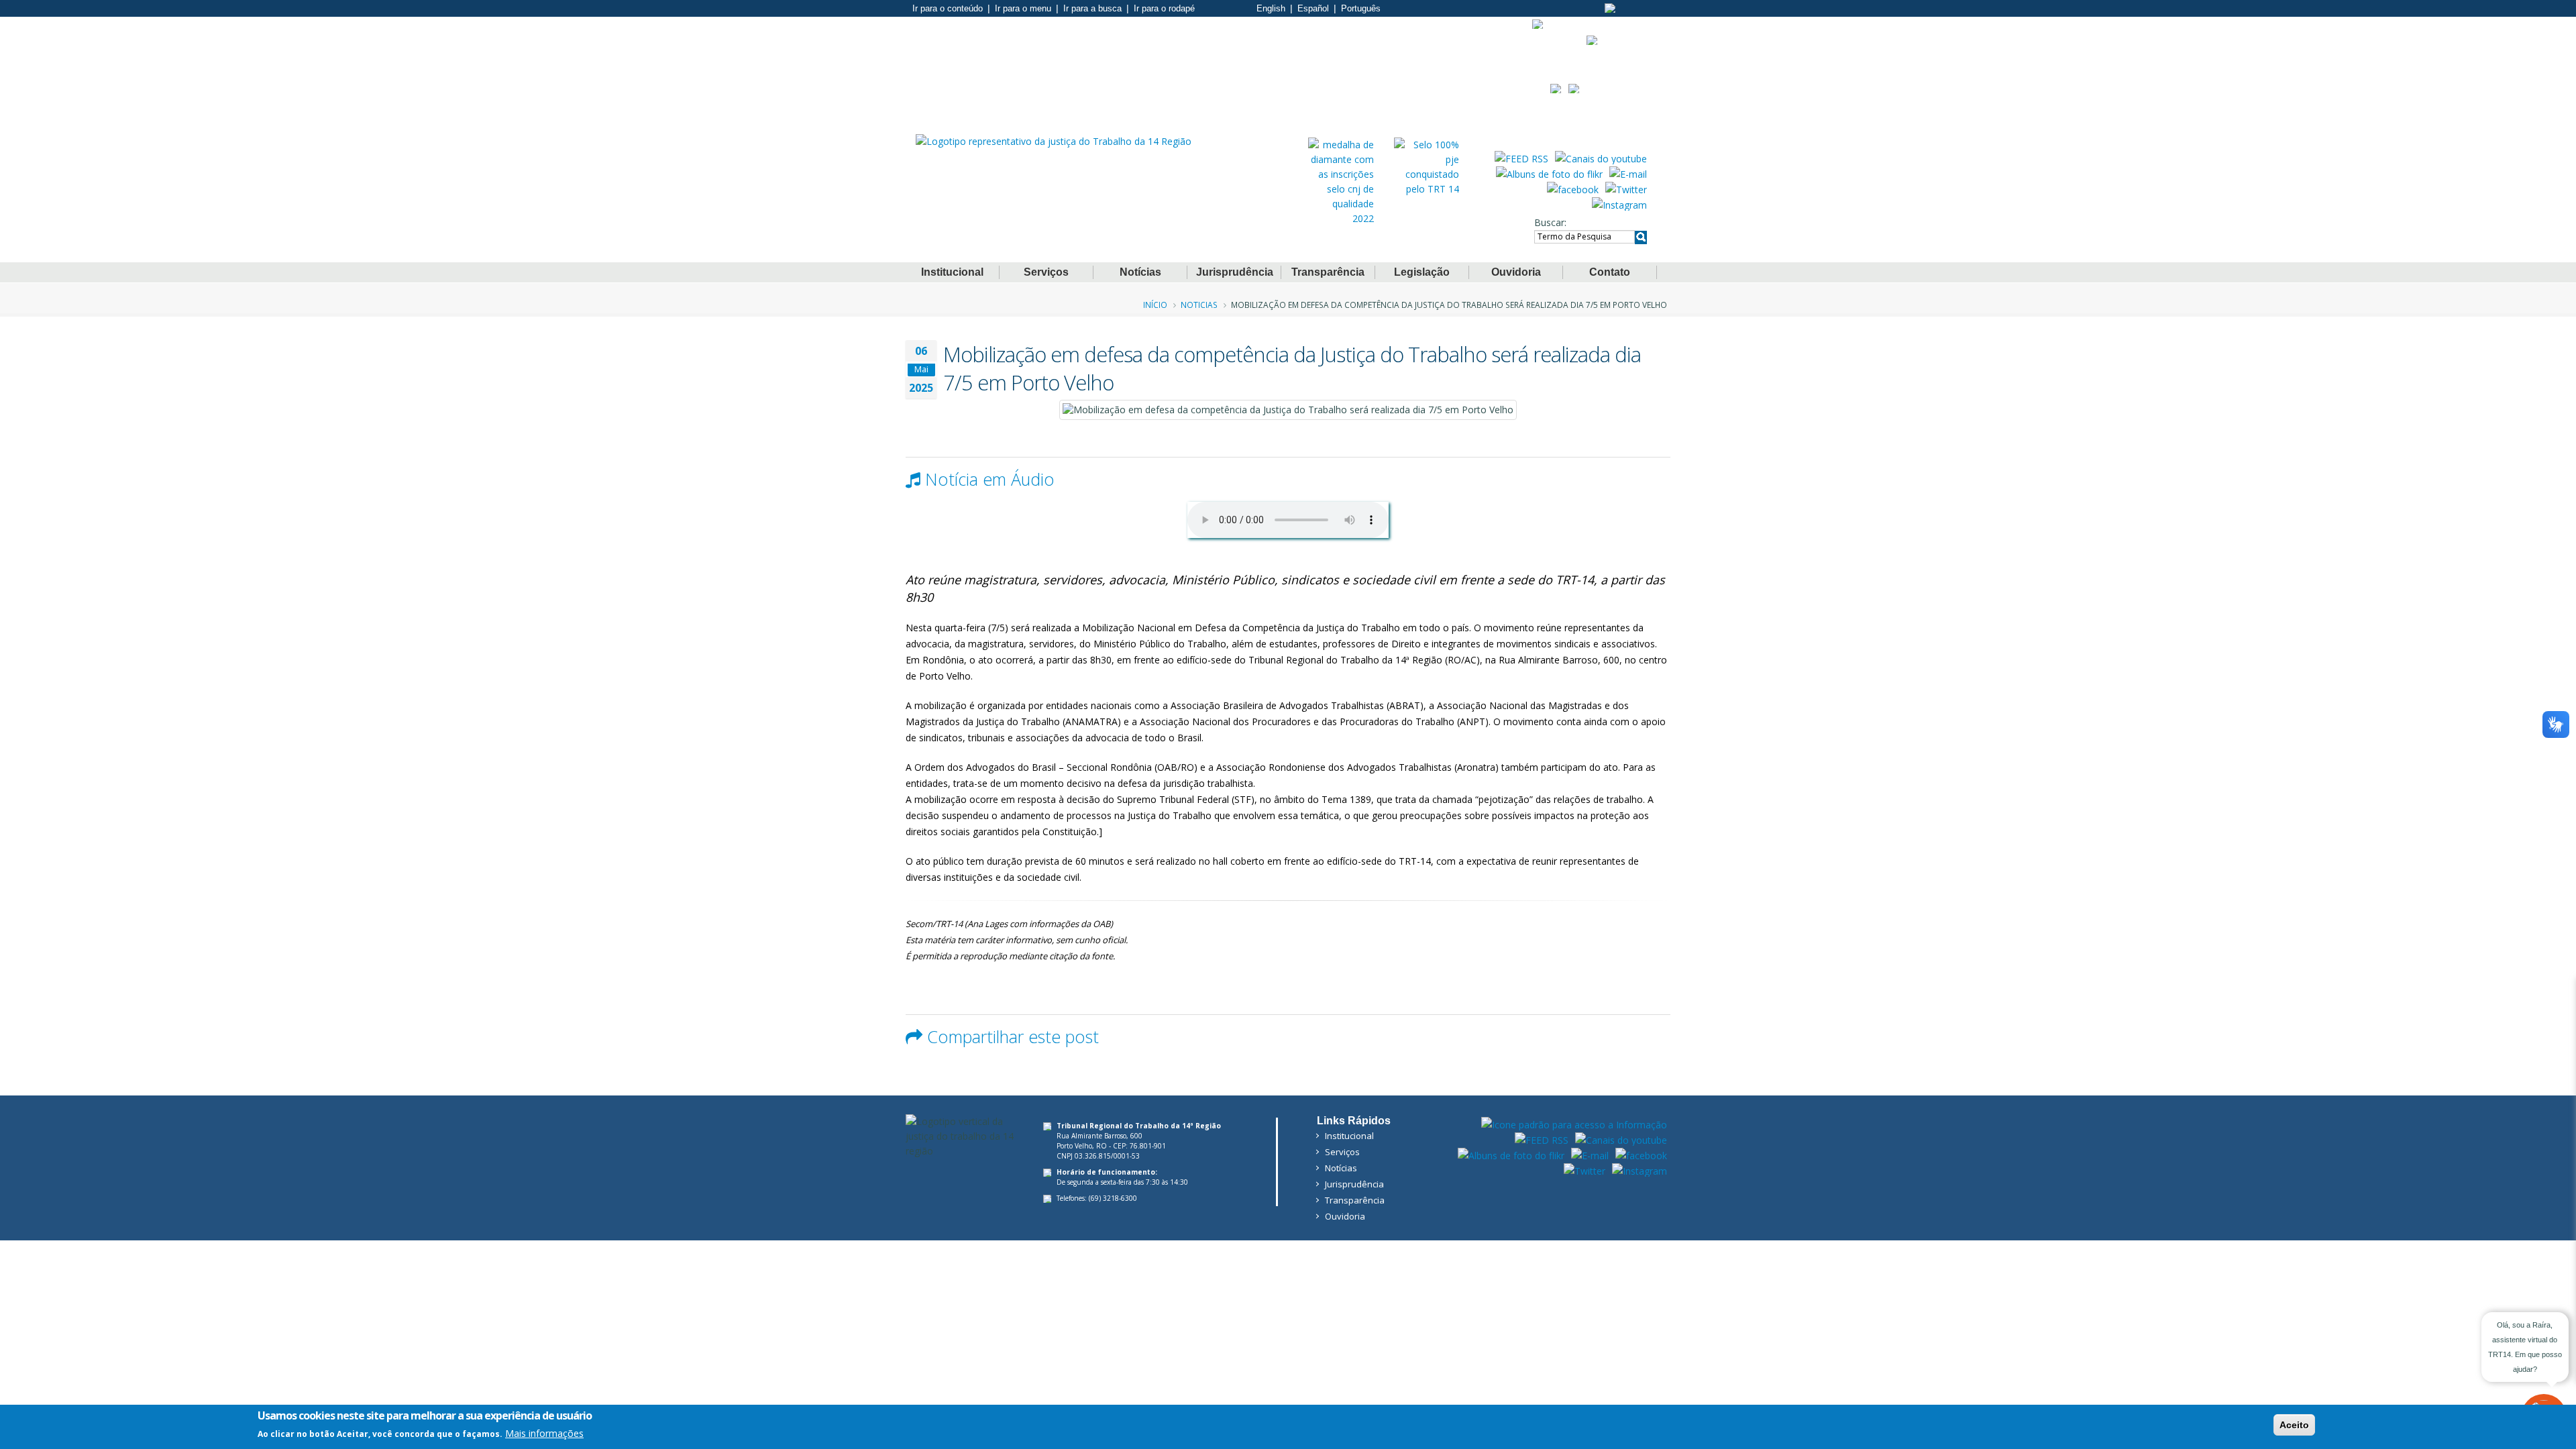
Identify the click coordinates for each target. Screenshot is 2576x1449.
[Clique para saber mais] (1341, 181)
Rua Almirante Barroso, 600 (1099, 1136)
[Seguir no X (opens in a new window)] (1626, 189)
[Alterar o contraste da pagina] (1610, 8)
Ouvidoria (1516, 272)
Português (1361, 8)
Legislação (1422, 272)
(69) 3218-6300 (1113, 1198)
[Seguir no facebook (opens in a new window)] (1573, 189)
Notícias (1140, 272)
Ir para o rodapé (1164, 8)
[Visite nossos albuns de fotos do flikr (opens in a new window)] (1549, 173)
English (1271, 8)
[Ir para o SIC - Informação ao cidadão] (1538, 24)
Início (1155, 305)
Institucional (952, 272)
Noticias (1199, 305)
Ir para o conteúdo (948, 8)
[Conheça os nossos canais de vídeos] (1601, 158)
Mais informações (544, 1433)
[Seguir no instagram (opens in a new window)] (1619, 204)
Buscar (1549, 222)
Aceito (2294, 1425)
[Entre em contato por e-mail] (1628, 173)
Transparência (1328, 272)
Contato (1610, 272)
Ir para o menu (1023, 8)
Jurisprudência (1235, 272)
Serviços (1046, 272)
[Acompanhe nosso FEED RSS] (1521, 158)
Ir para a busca (1092, 8)
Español (1313, 8)
